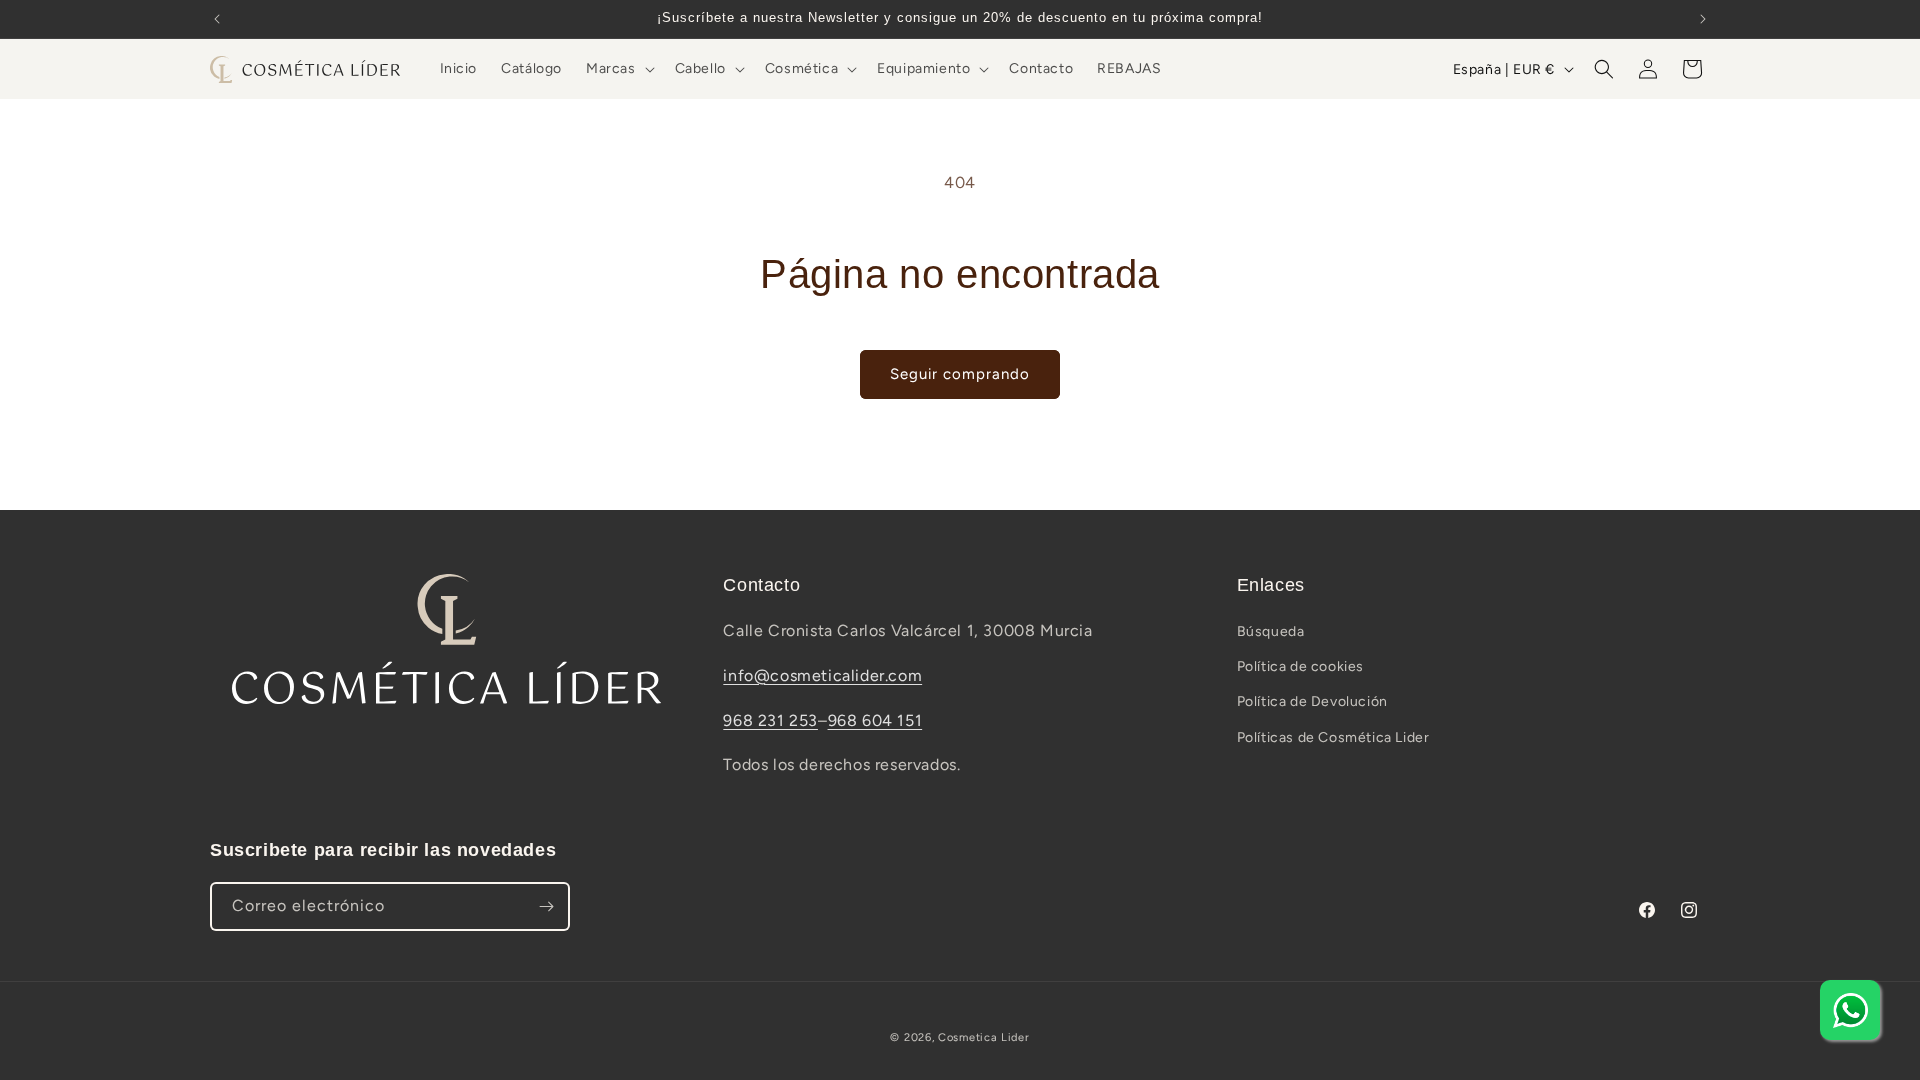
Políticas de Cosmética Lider (1333, 737)
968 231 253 (770, 720)
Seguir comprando (960, 374)
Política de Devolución (1312, 701)
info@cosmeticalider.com (822, 675)
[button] (618, 69)
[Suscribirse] (546, 906)
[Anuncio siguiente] (1703, 19)
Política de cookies (1300, 666)
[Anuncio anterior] (217, 19)
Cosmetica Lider (984, 1037)
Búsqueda (1271, 631)
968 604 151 (875, 720)
